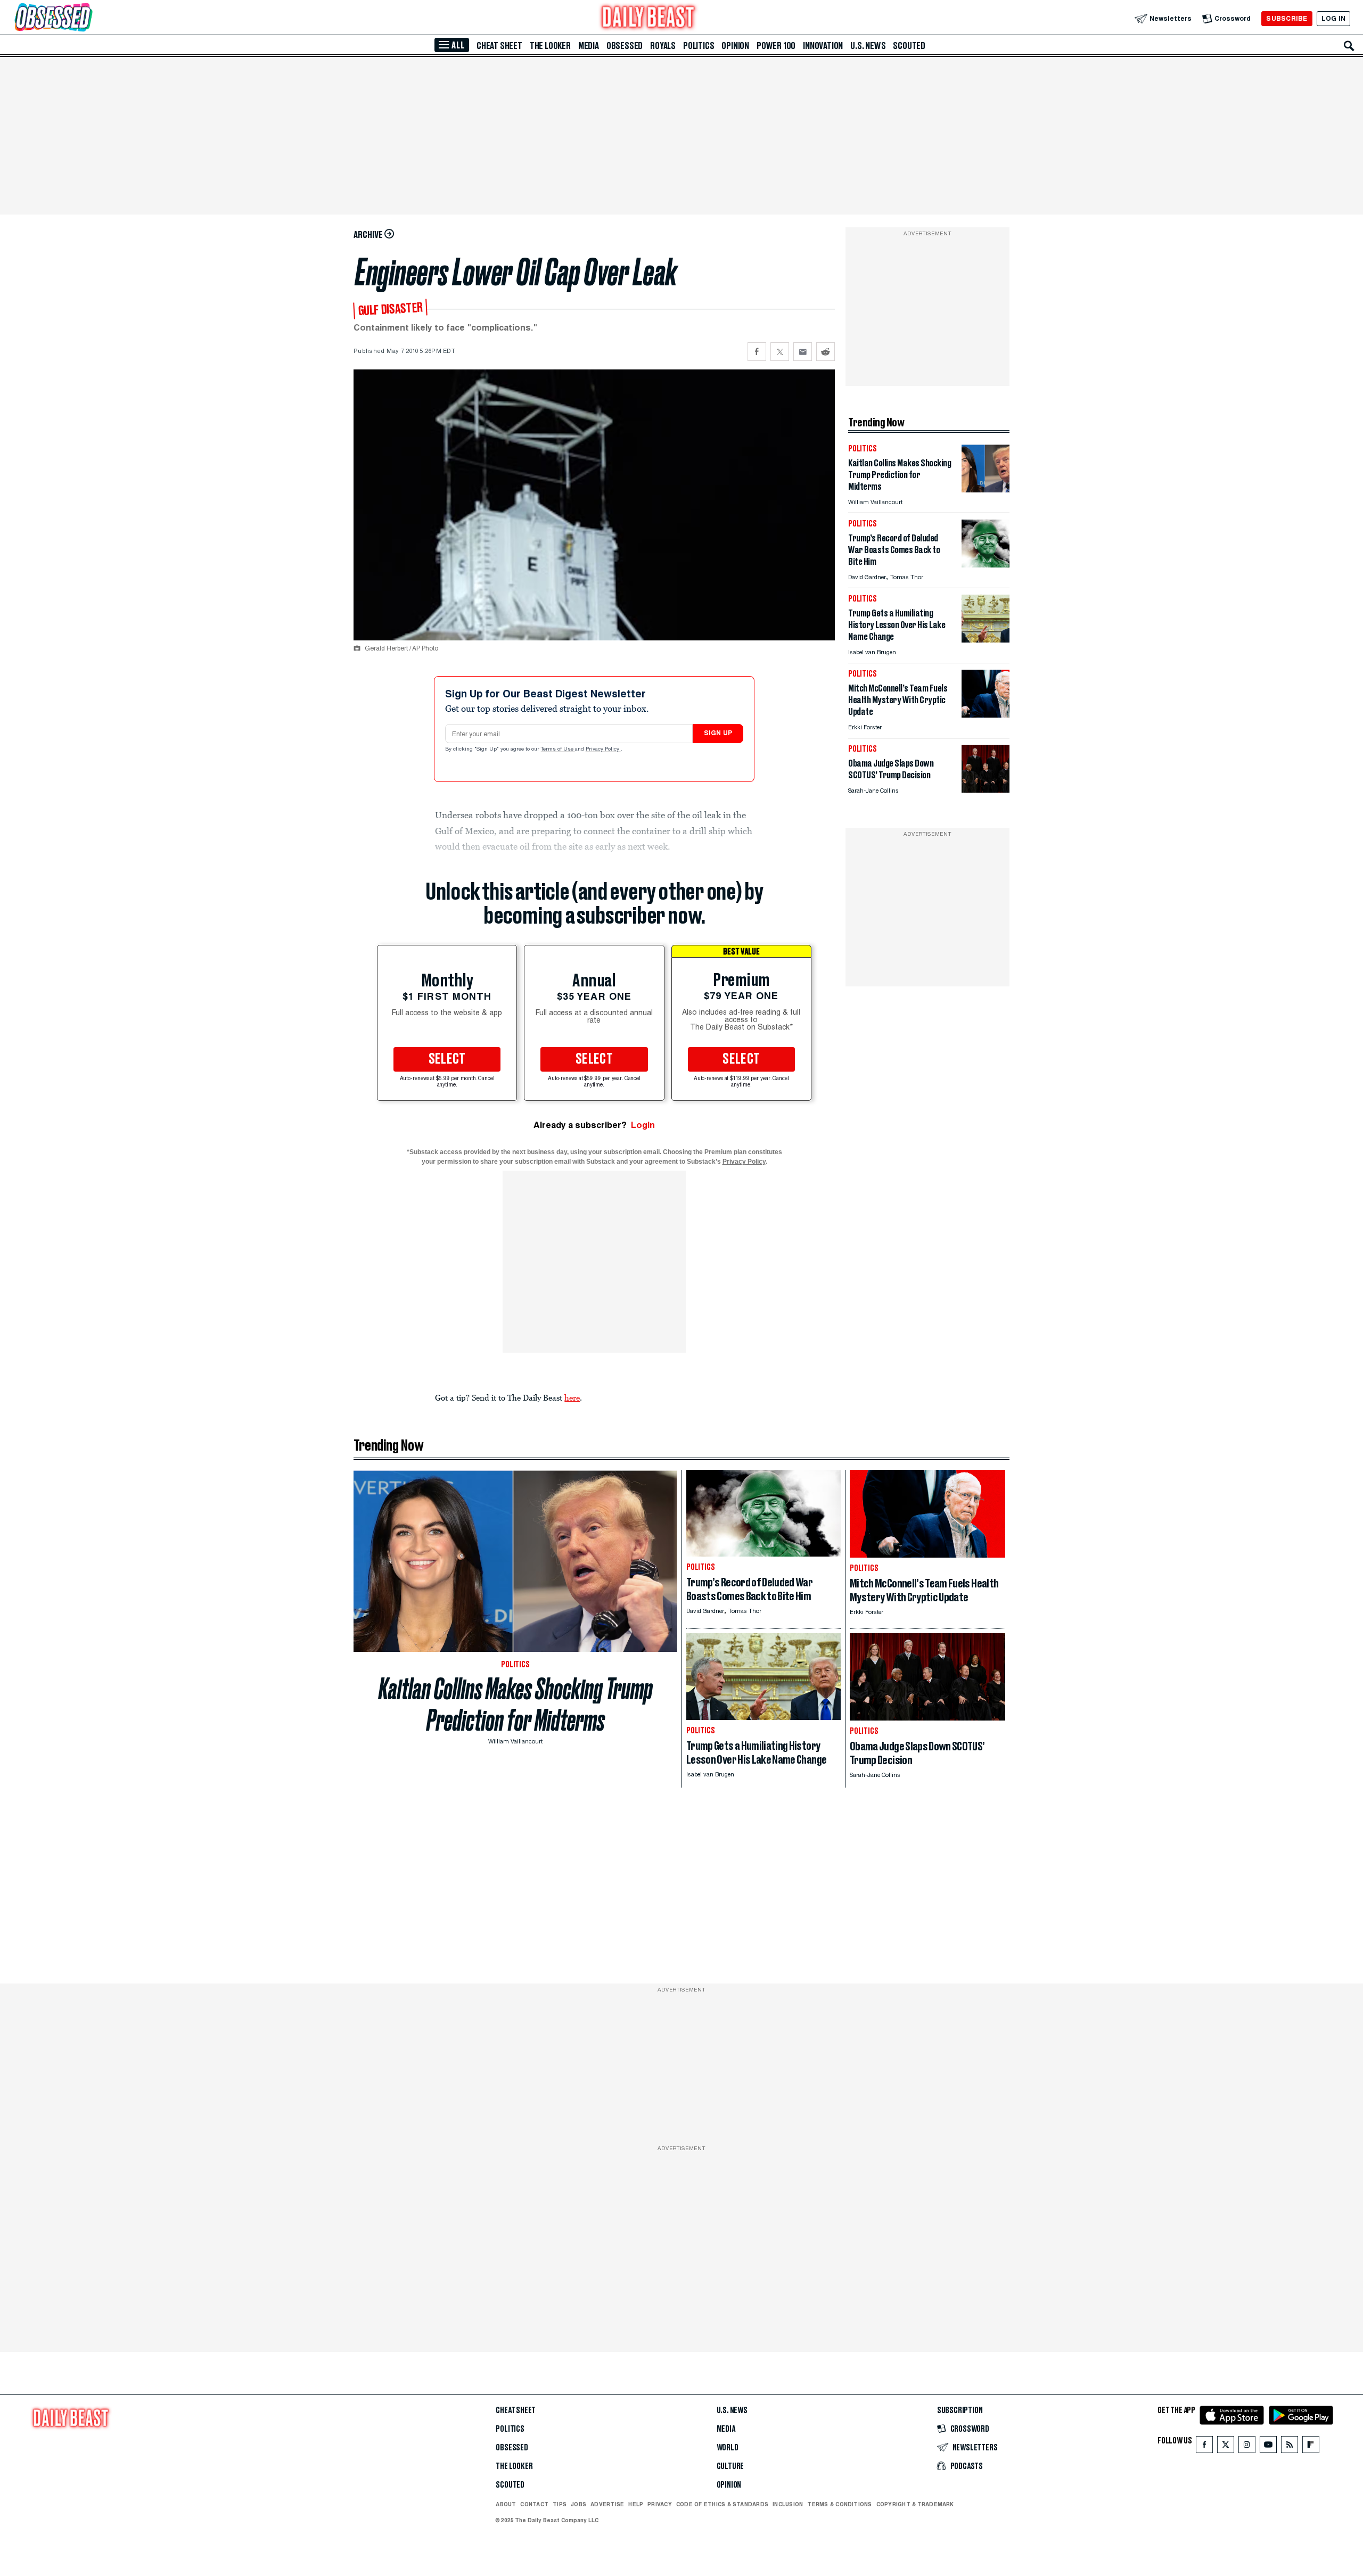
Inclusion (788, 2504)
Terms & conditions (839, 2504)
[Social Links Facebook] (1204, 2447)
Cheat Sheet (499, 46)
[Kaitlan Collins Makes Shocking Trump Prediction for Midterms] (986, 489)
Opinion (735, 46)
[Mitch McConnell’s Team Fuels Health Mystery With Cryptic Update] (986, 715)
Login (643, 1125)
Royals (663, 46)
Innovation (823, 46)
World (728, 2448)
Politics (699, 46)
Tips (560, 2504)
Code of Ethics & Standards (722, 2504)
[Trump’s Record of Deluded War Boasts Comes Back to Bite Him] (986, 565)
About (506, 2504)
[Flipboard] (1311, 2447)
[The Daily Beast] (648, 18)
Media (589, 46)
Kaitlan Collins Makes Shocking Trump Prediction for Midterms (516, 1705)
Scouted (909, 46)
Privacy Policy (603, 750)
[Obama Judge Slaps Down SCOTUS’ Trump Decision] (986, 790)
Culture (730, 2466)
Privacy (660, 2504)
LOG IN (1333, 18)
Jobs (578, 2504)
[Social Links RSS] (1290, 2447)
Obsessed (625, 46)
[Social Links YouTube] (1268, 2447)
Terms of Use (558, 750)
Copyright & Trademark (915, 2504)
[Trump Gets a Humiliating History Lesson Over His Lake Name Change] (986, 640)
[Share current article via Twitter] (780, 352)
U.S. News (868, 46)
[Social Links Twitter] (1226, 2447)
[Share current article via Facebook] (757, 352)
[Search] (1349, 46)
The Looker (550, 46)
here (572, 1397)
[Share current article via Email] (803, 352)
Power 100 (776, 46)
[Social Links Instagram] (1247, 2447)
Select (447, 1059)
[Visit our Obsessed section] (87, 18)
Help (636, 2504)
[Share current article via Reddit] (826, 352)
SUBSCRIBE (1287, 18)
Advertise (607, 2504)
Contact (534, 2504)
